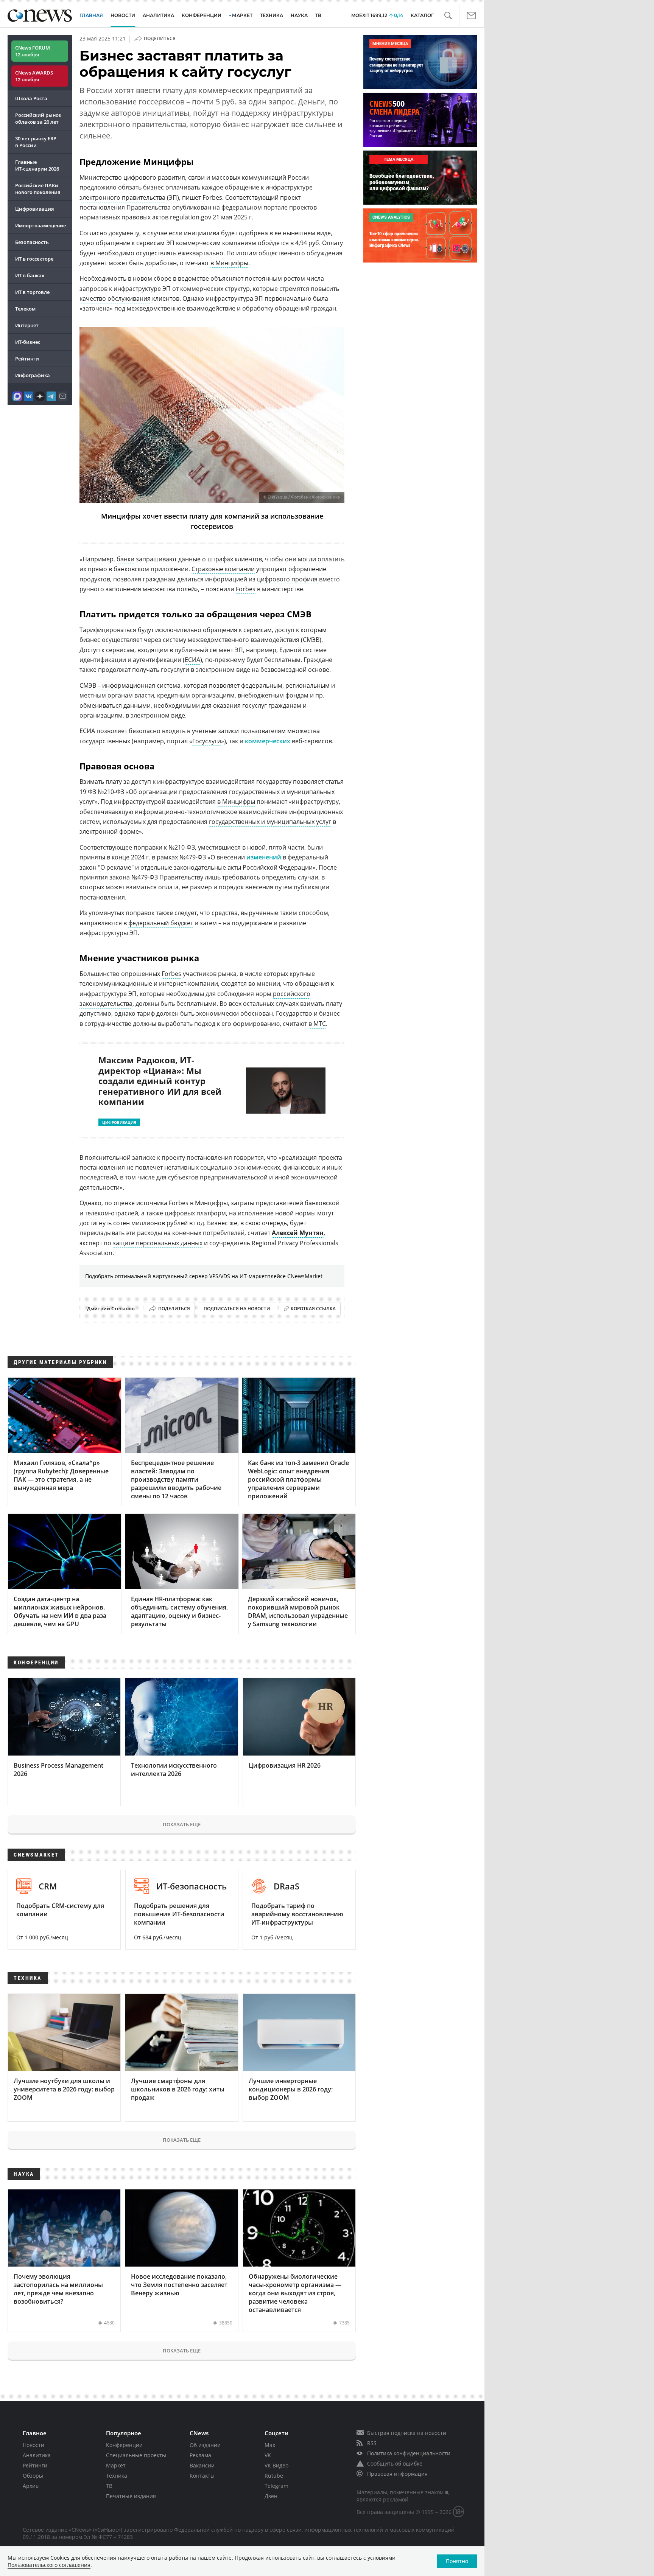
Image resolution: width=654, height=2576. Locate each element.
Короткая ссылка (313, 1309)
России (298, 177)
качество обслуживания (115, 298)
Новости (33, 2445)
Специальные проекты (136, 2455)
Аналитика (158, 15)
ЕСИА (192, 660)
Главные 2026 (37, 165)
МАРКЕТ (242, 15)
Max (270, 2445)
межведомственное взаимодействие (181, 308)
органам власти (131, 695)
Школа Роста (31, 98)
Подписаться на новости (237, 1309)
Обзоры (33, 2476)
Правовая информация (397, 2474)
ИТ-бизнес (28, 342)
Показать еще (182, 1824)
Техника (117, 2476)
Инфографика (33, 375)
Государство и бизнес (308, 1013)
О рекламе (116, 867)
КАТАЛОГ (422, 15)
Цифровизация (34, 209)
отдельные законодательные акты (191, 867)
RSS (372, 2443)
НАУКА (299, 15)
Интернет (27, 325)
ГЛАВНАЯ (91, 15)
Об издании (205, 2445)
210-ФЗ (185, 847)
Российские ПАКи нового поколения (38, 189)
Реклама (200, 2455)
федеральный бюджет (161, 923)
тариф (146, 1013)
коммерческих (268, 741)
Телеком (25, 309)
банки (125, 559)
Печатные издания (131, 2496)
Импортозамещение (40, 225)
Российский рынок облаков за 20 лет (38, 118)
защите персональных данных (158, 1243)
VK (268, 2455)
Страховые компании (223, 569)
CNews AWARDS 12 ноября (34, 76)
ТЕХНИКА (272, 15)
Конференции (124, 2445)
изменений (264, 857)
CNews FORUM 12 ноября (33, 51)
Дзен (271, 2496)
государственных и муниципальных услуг (270, 822)
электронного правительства (122, 197)
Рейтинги (27, 359)
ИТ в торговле (32, 292)
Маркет (116, 2465)
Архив (31, 2486)
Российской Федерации (278, 867)
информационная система (141, 685)
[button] (448, 16)
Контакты (202, 2476)
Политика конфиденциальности (409, 2453)
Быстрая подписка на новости (407, 2433)
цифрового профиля (287, 579)
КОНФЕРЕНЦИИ (202, 15)
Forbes (246, 589)
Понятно (457, 2561)
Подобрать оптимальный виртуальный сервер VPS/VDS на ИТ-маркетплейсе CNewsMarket (204, 1276)
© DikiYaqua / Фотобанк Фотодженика (302, 497)
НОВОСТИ (123, 15)
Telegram (276, 2486)
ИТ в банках (30, 275)
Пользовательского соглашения (49, 2565)
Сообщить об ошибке (395, 2463)
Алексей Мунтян (298, 1233)
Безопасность (32, 242)
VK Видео (276, 2465)
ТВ (318, 15)
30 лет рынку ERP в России (36, 142)
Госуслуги (207, 741)
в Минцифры (229, 263)
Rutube (274, 2476)
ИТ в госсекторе (34, 259)
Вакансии (202, 2465)
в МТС (317, 1024)
